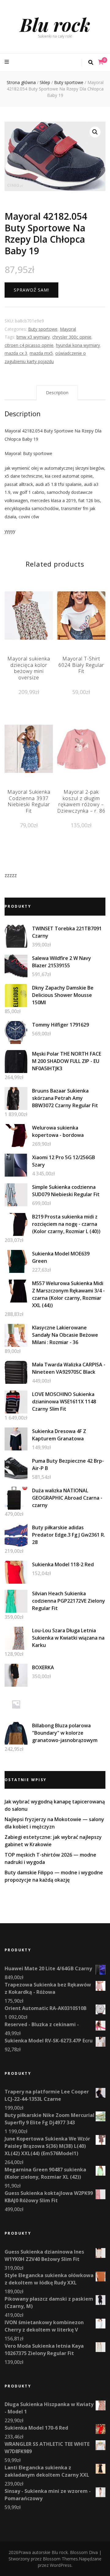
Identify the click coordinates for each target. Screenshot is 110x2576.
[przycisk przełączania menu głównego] (7, 62)
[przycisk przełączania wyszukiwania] (91, 62)
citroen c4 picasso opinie (29, 345)
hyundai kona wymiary (78, 345)
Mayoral (68, 329)
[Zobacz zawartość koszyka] (101, 62)
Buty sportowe (43, 329)
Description (57, 393)
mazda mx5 (41, 353)
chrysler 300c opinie (72, 337)
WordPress (61, 2565)
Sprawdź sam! (31, 290)
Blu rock (55, 24)
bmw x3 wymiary (33, 337)
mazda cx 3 (16, 353)
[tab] (57, 393)
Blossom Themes (60, 2559)
